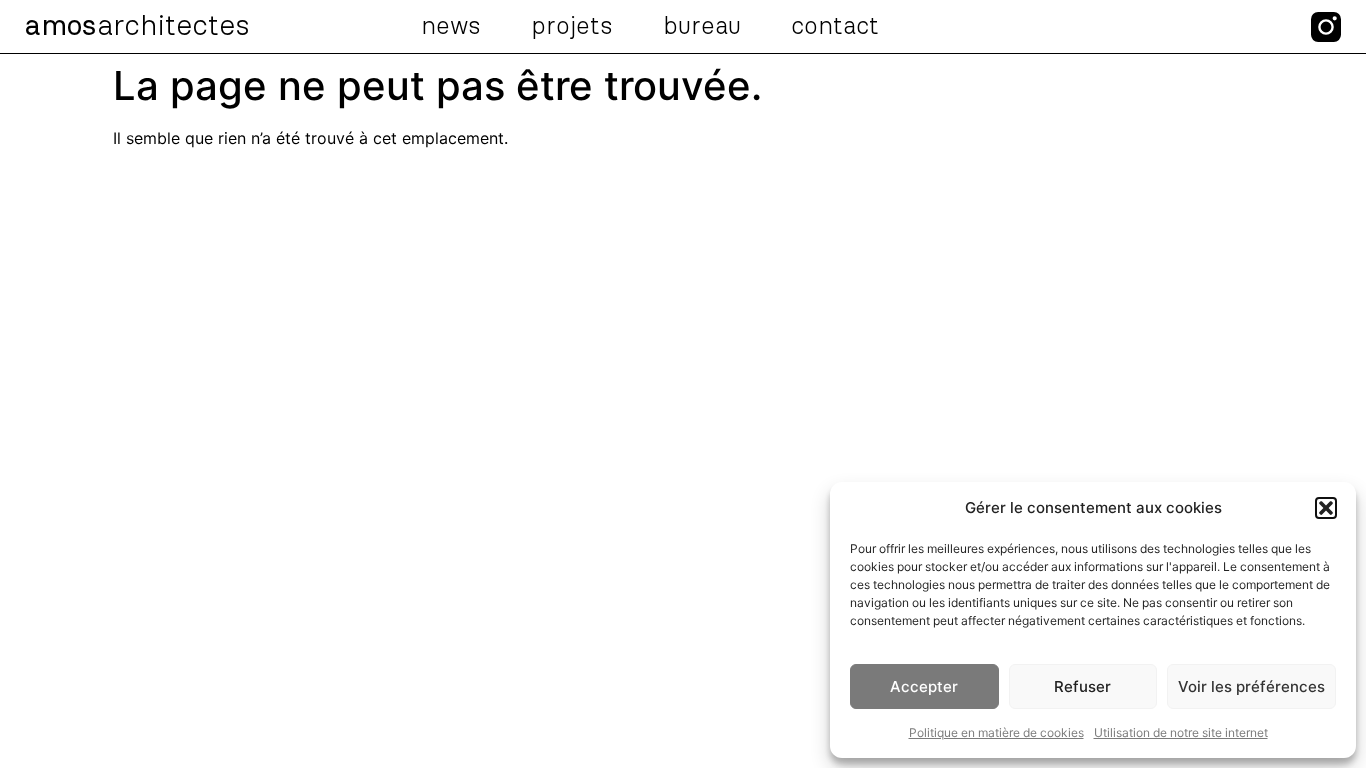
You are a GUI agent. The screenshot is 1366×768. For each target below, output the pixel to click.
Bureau (702, 27)
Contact (835, 27)
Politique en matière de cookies (996, 732)
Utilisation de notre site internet (1181, 732)
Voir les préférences (1251, 686)
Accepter (924, 686)
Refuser (1082, 686)
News (451, 27)
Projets (572, 27)
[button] (1326, 508)
